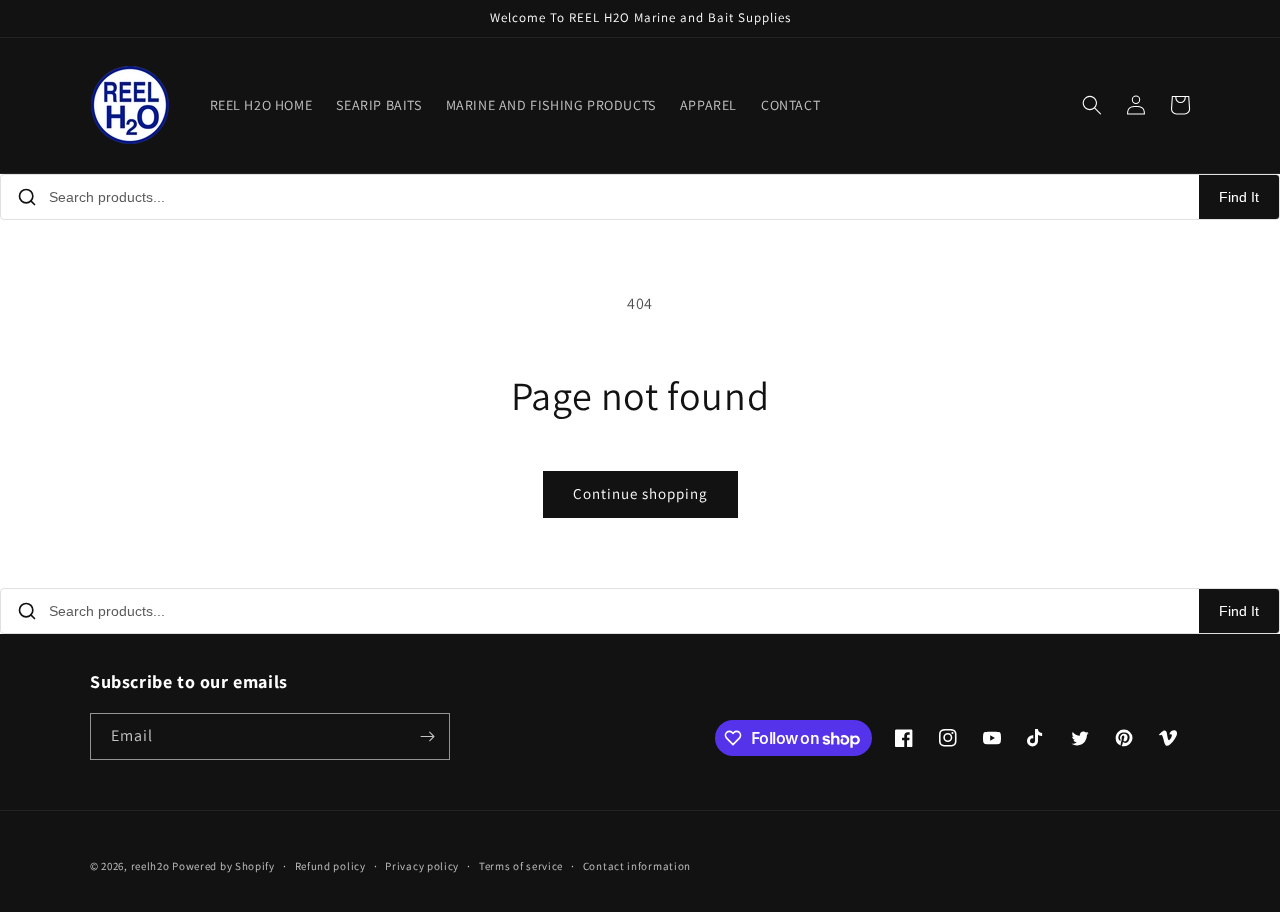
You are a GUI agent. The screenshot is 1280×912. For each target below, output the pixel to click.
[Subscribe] (427, 736)
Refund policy (330, 866)
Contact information (637, 866)
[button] (1092, 105)
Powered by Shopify (223, 866)
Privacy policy (422, 866)
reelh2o (150, 866)
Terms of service (521, 866)
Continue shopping (640, 493)
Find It (1239, 197)
